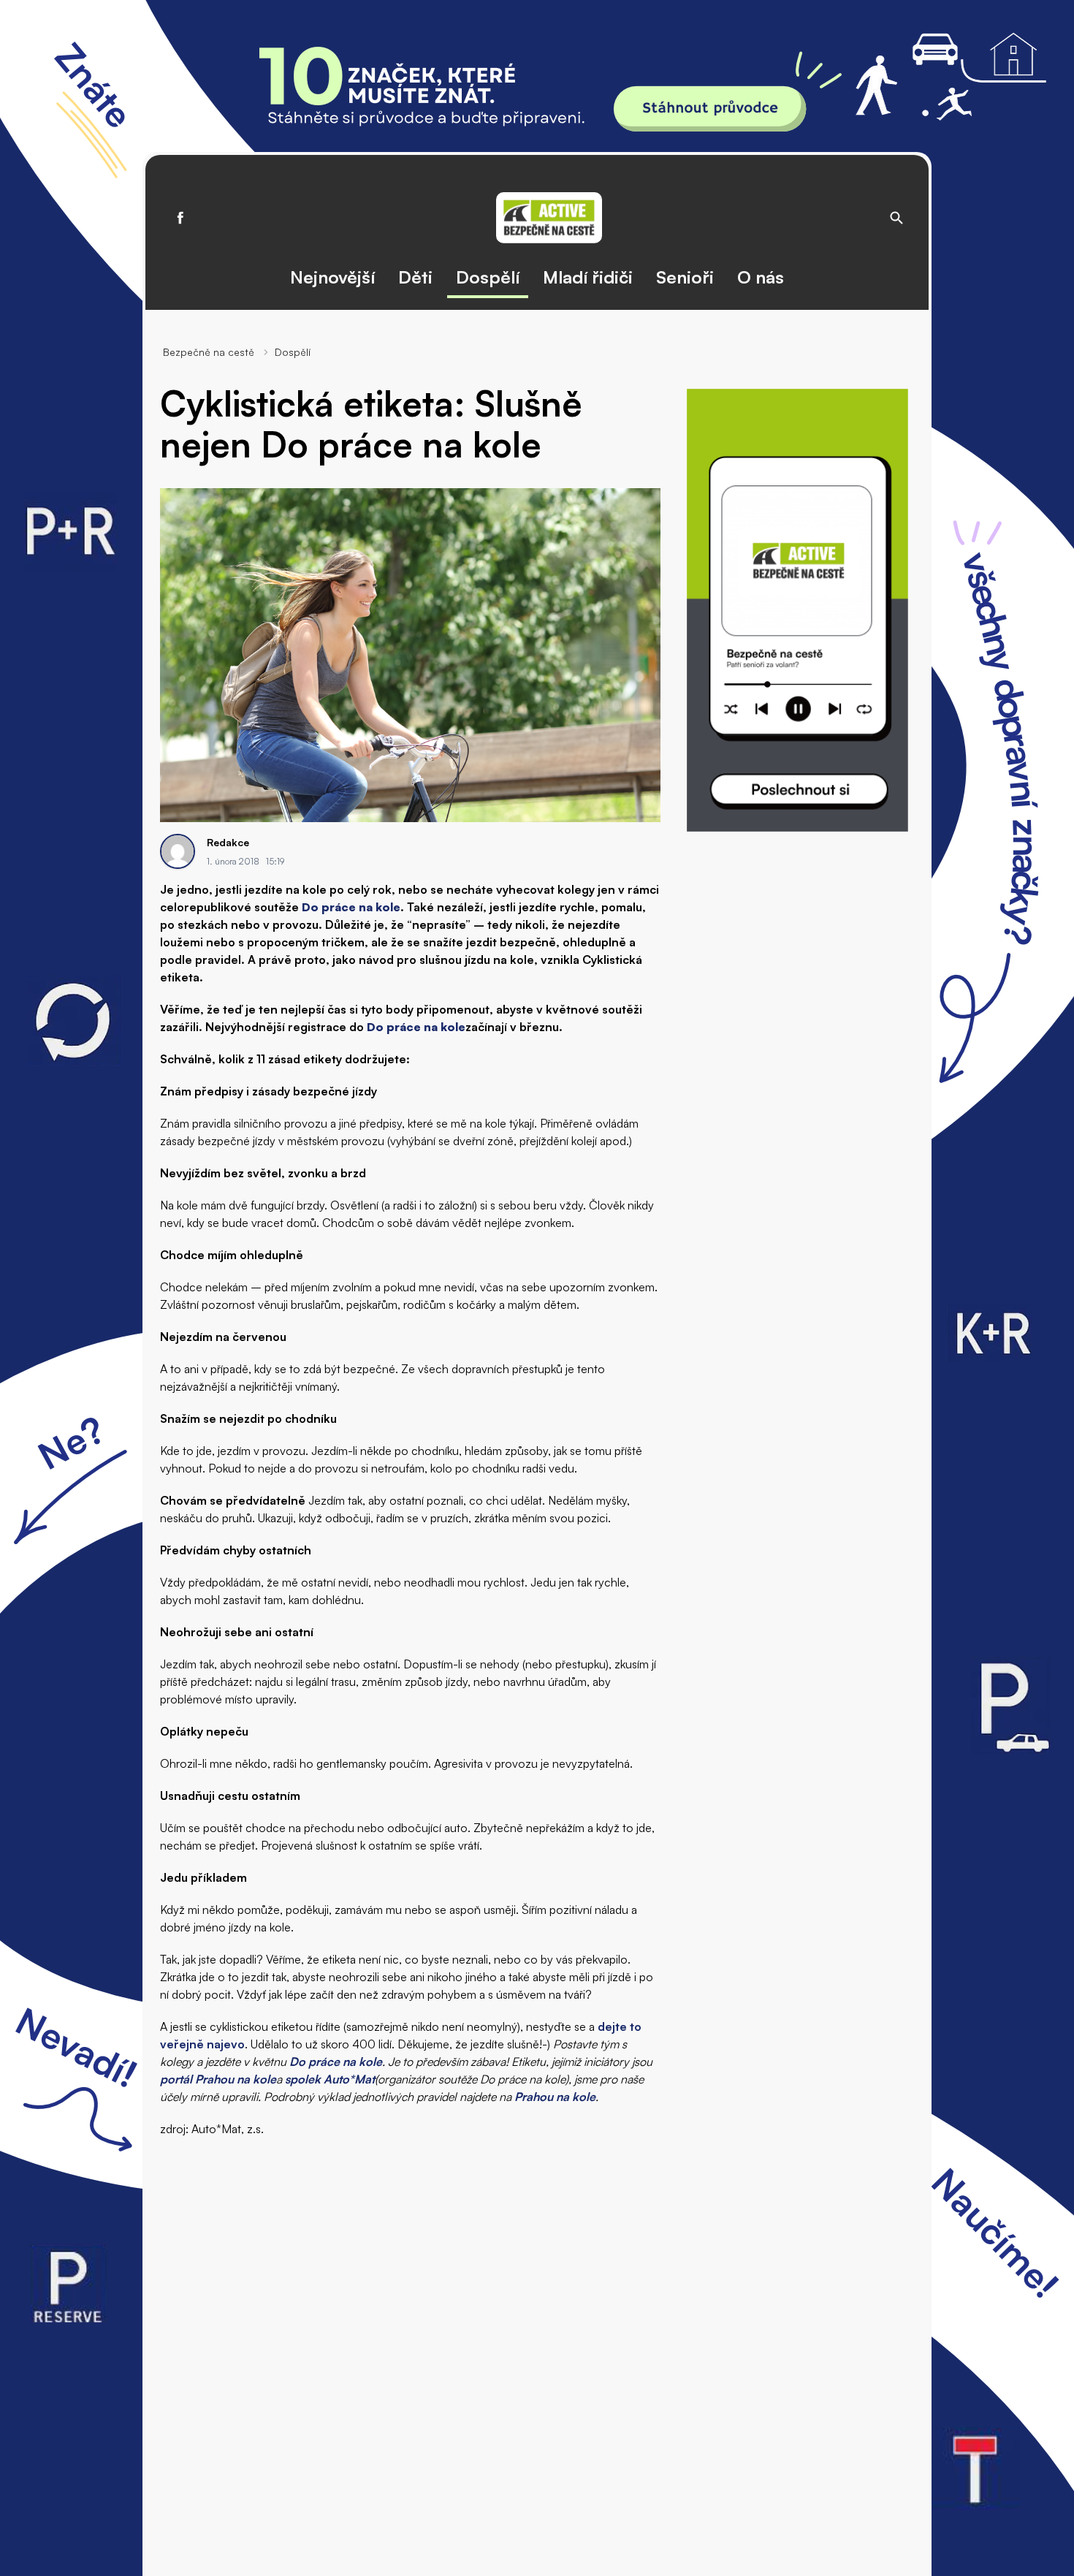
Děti (415, 277)
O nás (761, 277)
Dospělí (488, 277)
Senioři (685, 277)
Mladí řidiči (588, 277)
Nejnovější (332, 277)
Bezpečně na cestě (209, 352)
